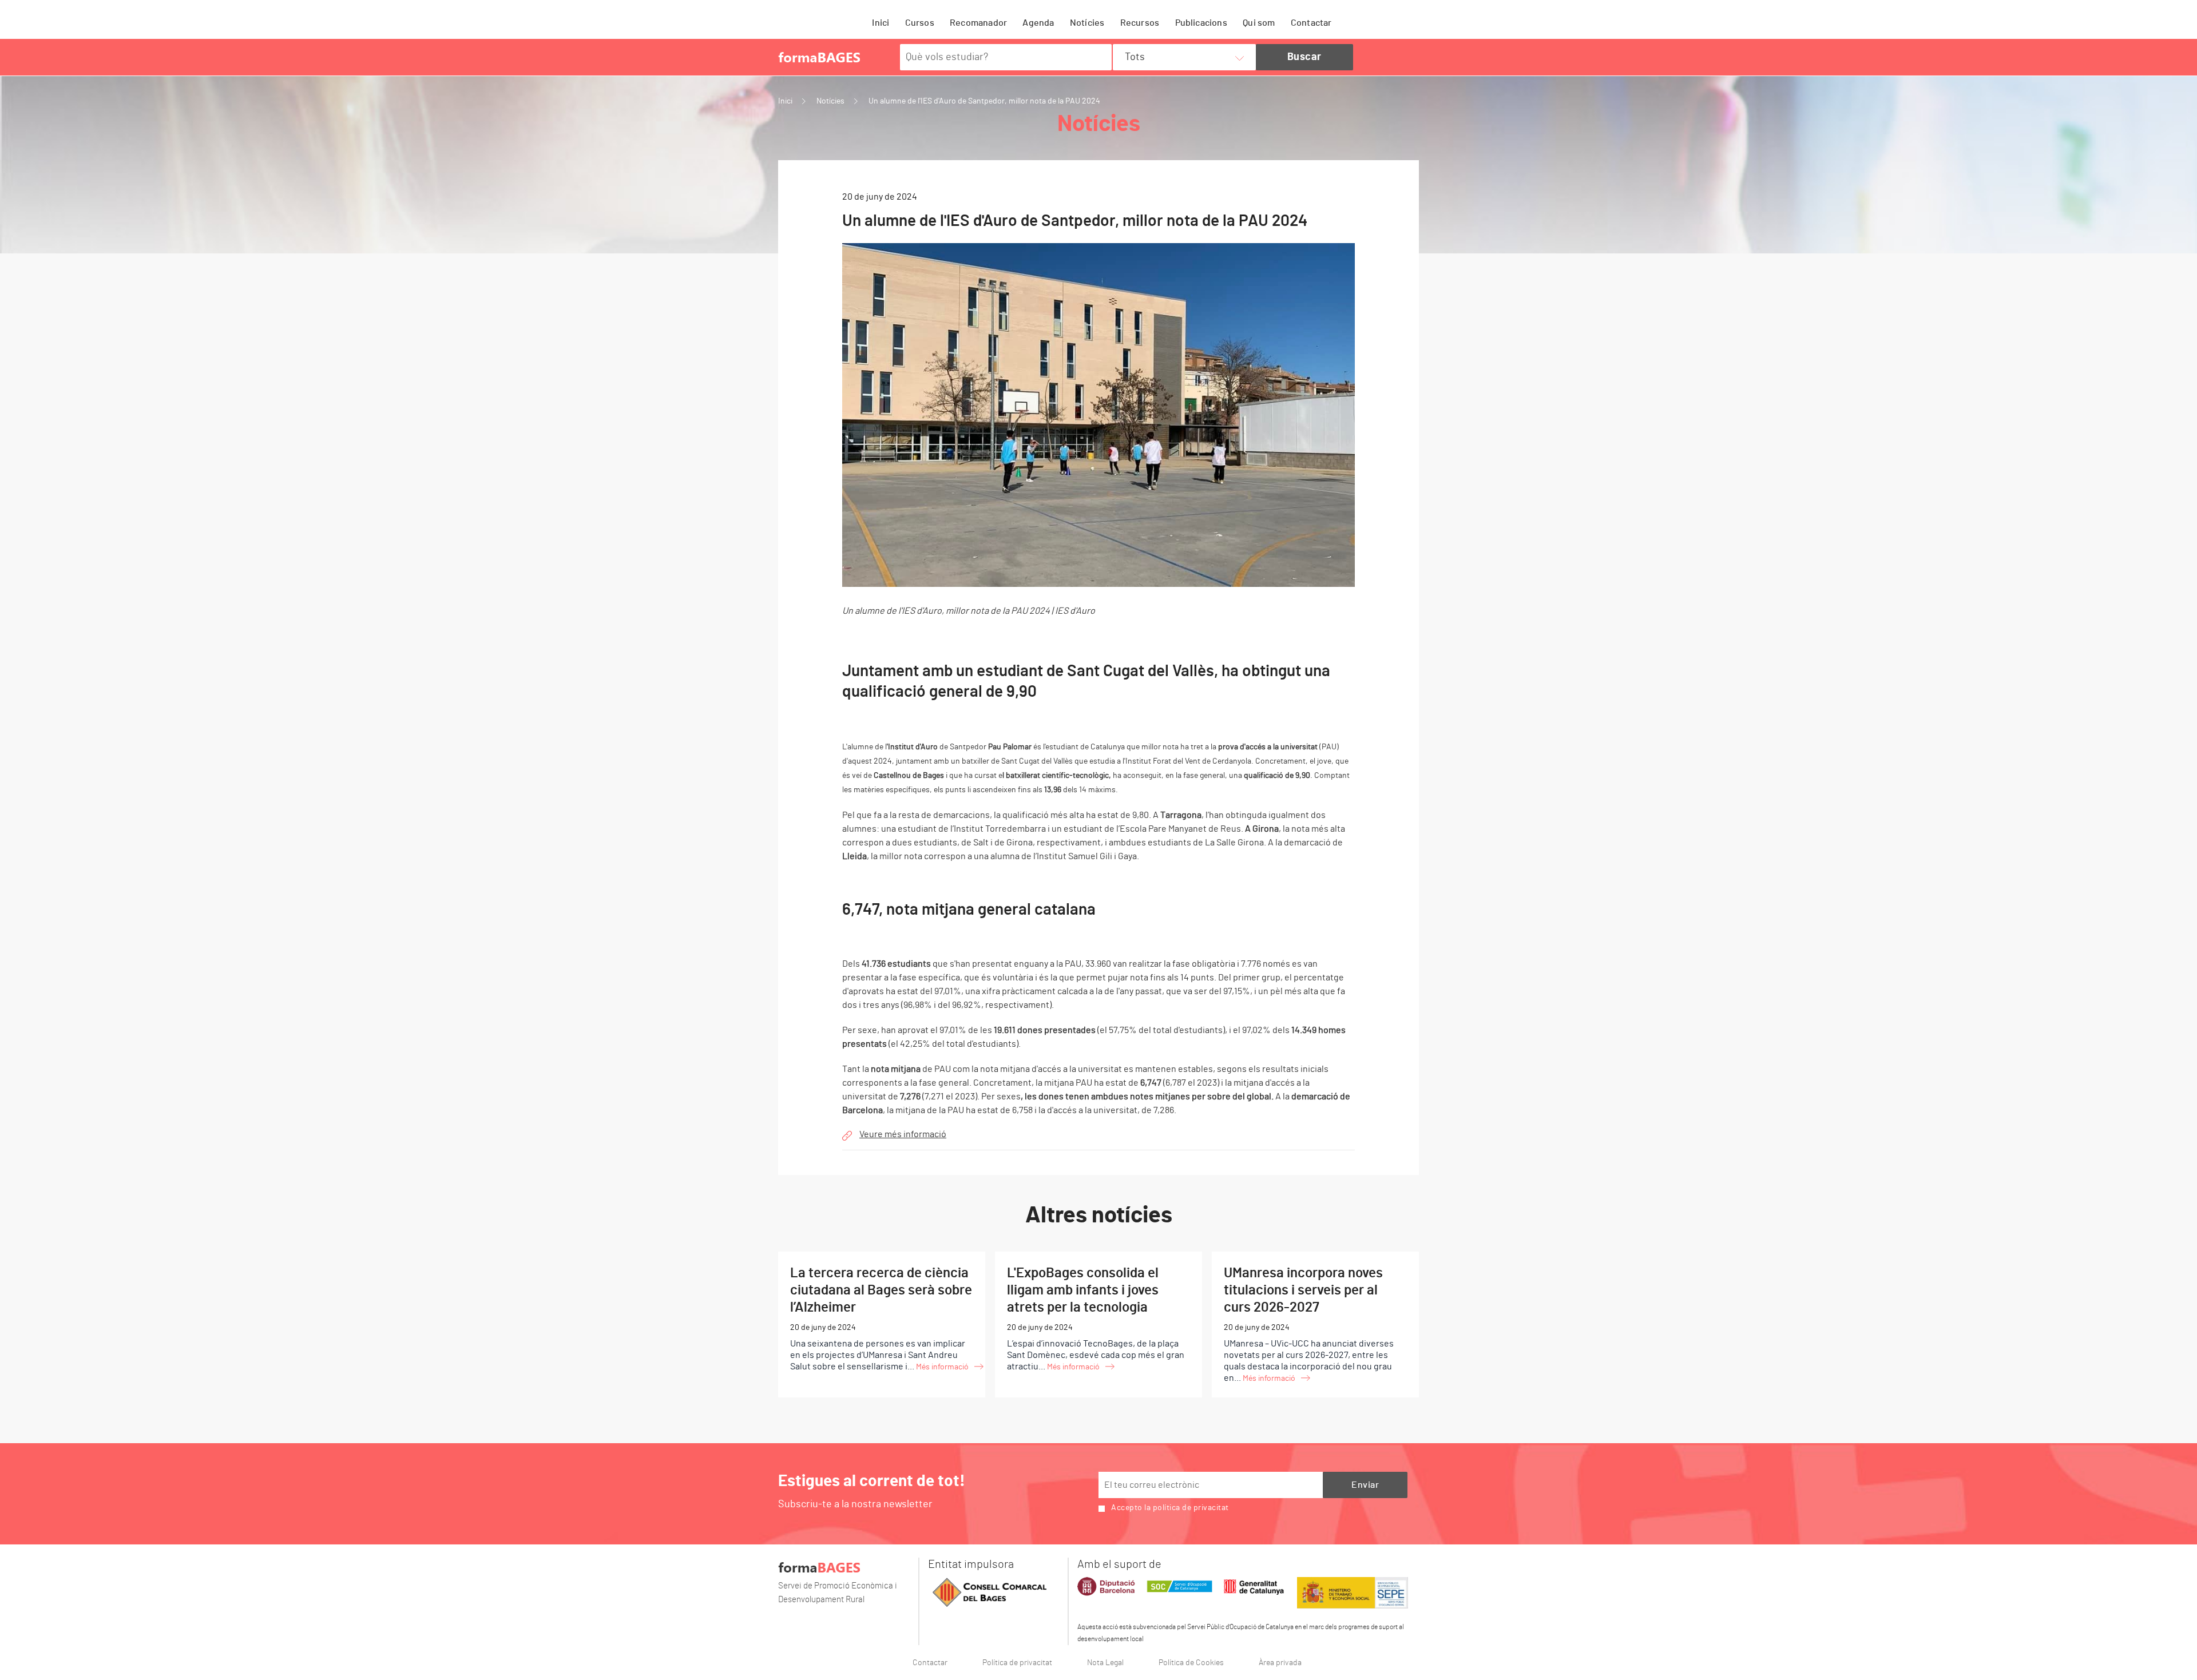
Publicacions (1201, 23)
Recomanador (978, 23)
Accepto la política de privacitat (1170, 1508)
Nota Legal (1105, 1663)
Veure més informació (903, 1134)
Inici (881, 23)
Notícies (1087, 23)
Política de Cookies (1191, 1663)
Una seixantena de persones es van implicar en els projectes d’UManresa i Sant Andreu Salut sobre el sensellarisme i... (881, 1319)
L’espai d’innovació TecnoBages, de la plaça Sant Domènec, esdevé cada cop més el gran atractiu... (1096, 1319)
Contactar (1311, 23)
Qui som (1259, 23)
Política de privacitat (1017, 1663)
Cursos (920, 23)
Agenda (1038, 23)
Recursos (1140, 23)
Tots (1135, 57)
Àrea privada (1280, 1663)
